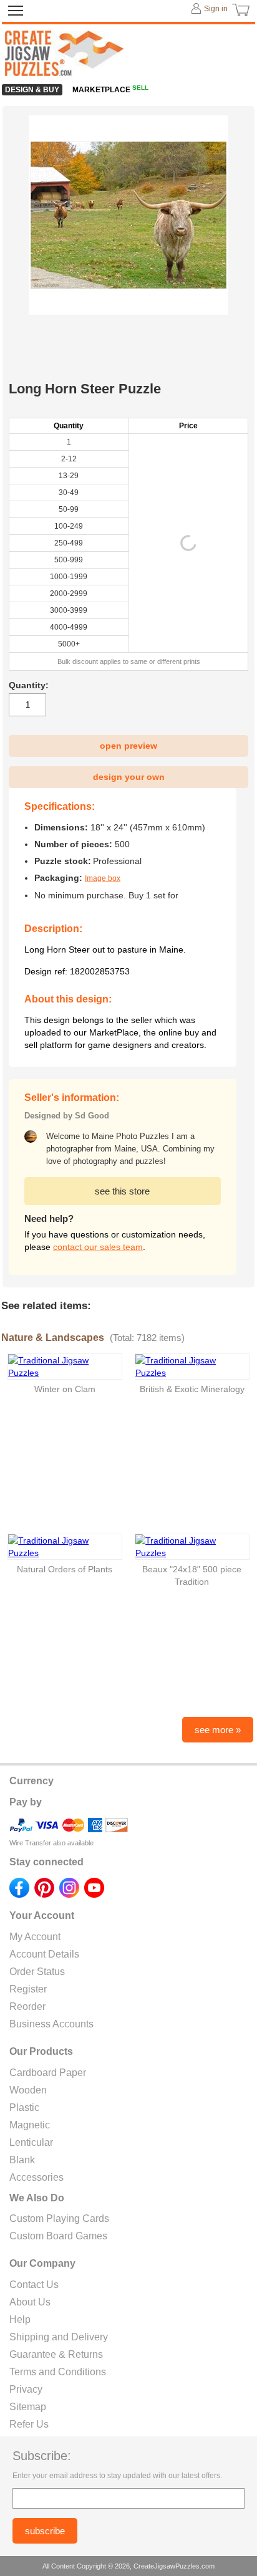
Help (20, 2319)
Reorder (27, 2006)
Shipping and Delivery (59, 2337)
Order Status (37, 1972)
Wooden (28, 2090)
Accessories (36, 2177)
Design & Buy (32, 90)
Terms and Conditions (58, 2372)
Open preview (128, 746)
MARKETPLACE (110, 90)
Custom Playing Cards (59, 2218)
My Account (35, 1937)
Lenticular (31, 2142)
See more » (218, 1730)
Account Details (44, 1954)
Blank (22, 2160)
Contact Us (34, 2285)
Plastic (24, 2107)
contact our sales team (98, 1247)
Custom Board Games (58, 2236)
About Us (30, 2302)
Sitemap (28, 2407)
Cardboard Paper (48, 2073)
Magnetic (30, 2125)
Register (28, 1989)
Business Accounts (51, 2024)
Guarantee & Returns (56, 2354)
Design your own (129, 777)
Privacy (26, 2389)
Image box (103, 878)
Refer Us (29, 2424)
